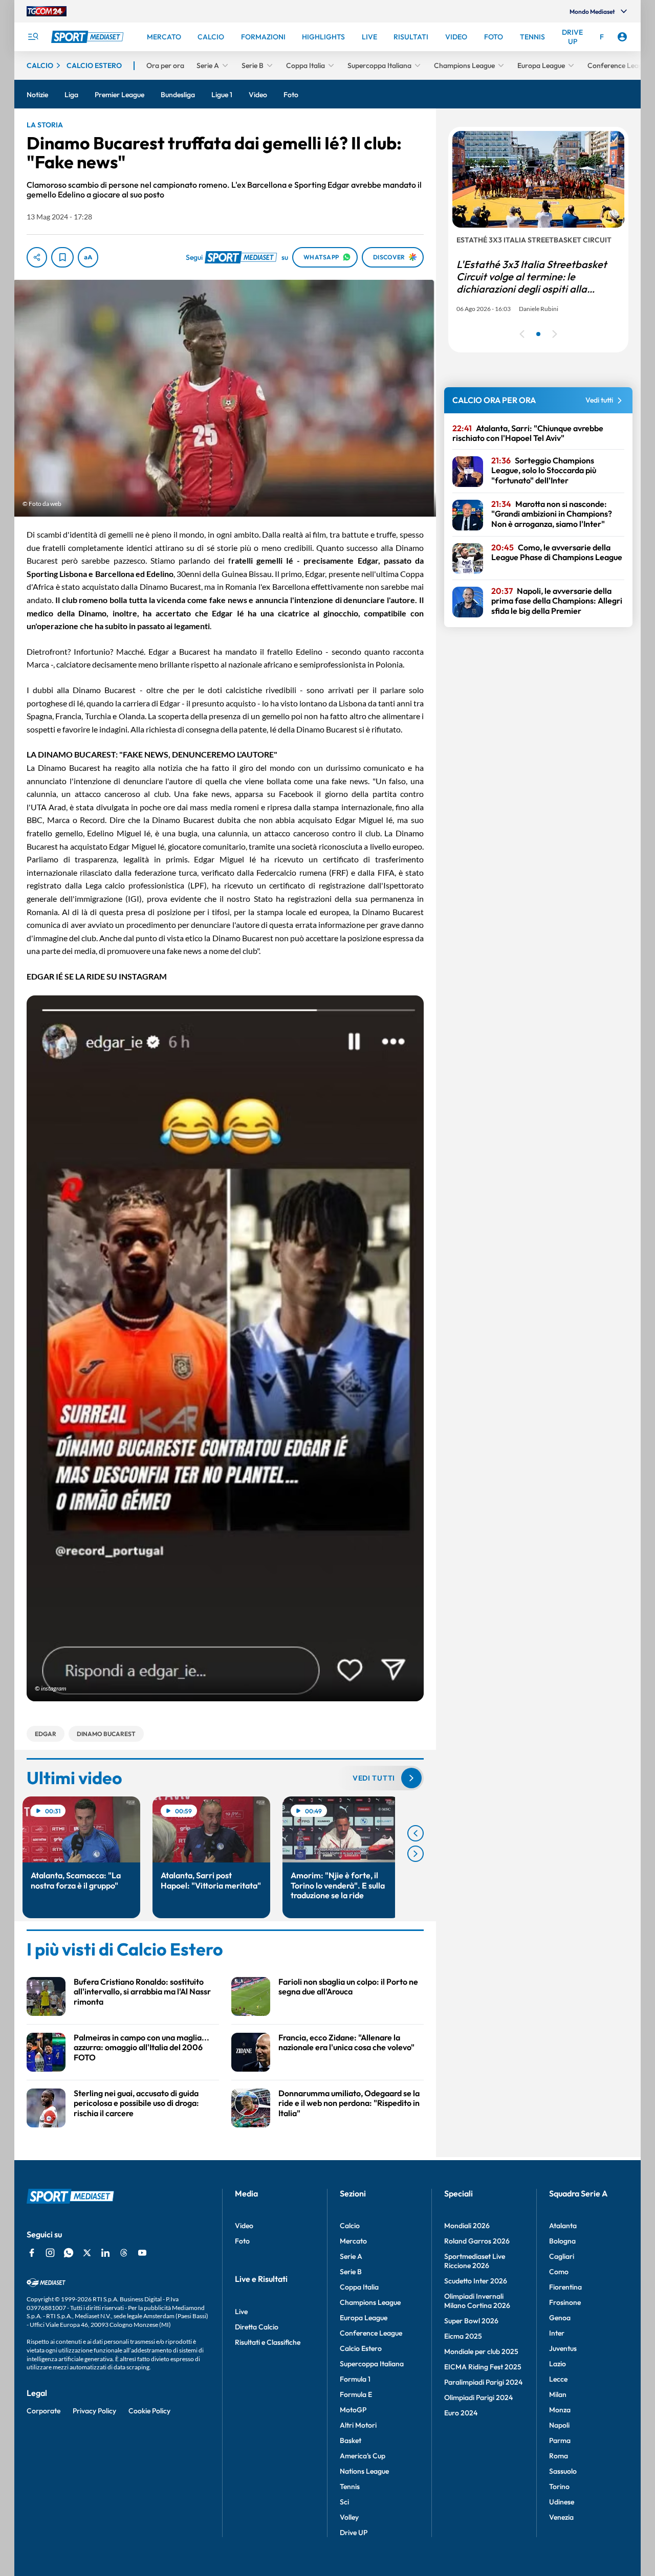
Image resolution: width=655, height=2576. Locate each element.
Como (559, 2272)
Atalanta (563, 2226)
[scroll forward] (416, 1854)
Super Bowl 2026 (471, 2321)
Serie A (351, 2256)
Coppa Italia (359, 2287)
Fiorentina (565, 2287)
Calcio (350, 2226)
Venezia (561, 2517)
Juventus (563, 2348)
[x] (87, 2253)
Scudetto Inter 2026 (476, 2281)
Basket (351, 2440)
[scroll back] (416, 1833)
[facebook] (32, 2253)
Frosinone (565, 2302)
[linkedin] (105, 2253)
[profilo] (622, 37)
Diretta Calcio (257, 2327)
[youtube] (142, 2253)
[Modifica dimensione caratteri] (88, 257)
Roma (559, 2456)
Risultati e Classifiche (268, 2342)
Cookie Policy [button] (149, 2411)
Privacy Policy (94, 2411)
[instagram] (50, 2253)
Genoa (560, 2318)
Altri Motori (358, 2425)
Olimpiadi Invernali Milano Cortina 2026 (477, 2301)
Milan (558, 2394)
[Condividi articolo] (37, 257)
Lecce (558, 2379)
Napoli (559, 2425)
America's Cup (363, 2456)
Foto (242, 2241)
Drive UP (354, 2533)
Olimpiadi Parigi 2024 (478, 2397)
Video (244, 2226)
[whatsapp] (69, 2253)
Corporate (43, 2411)
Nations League (364, 2471)
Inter (557, 2333)
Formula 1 (355, 2379)
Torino (559, 2486)
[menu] (33, 37)
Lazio (558, 2364)
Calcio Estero (361, 2348)
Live (241, 2312)
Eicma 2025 (463, 2336)
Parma (560, 2440)
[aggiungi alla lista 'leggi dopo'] (62, 257)
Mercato (353, 2241)
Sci (344, 2502)
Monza (560, 2410)
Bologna (562, 2241)
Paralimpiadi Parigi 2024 (483, 2382)
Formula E (356, 2394)
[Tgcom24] (47, 11)
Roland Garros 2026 (477, 2241)
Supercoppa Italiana (372, 2364)
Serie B (351, 2272)
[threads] (124, 2253)
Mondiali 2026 (467, 2226)
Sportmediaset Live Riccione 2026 (475, 2261)
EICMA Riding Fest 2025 (483, 2367)
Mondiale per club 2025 (481, 2351)
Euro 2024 (461, 2413)
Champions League (370, 2302)
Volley (349, 2517)
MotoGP (353, 2410)
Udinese (562, 2502)
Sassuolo (563, 2471)
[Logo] (89, 37)
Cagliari (562, 2256)
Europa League (364, 2318)
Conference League (371, 2333)
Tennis (350, 2486)
